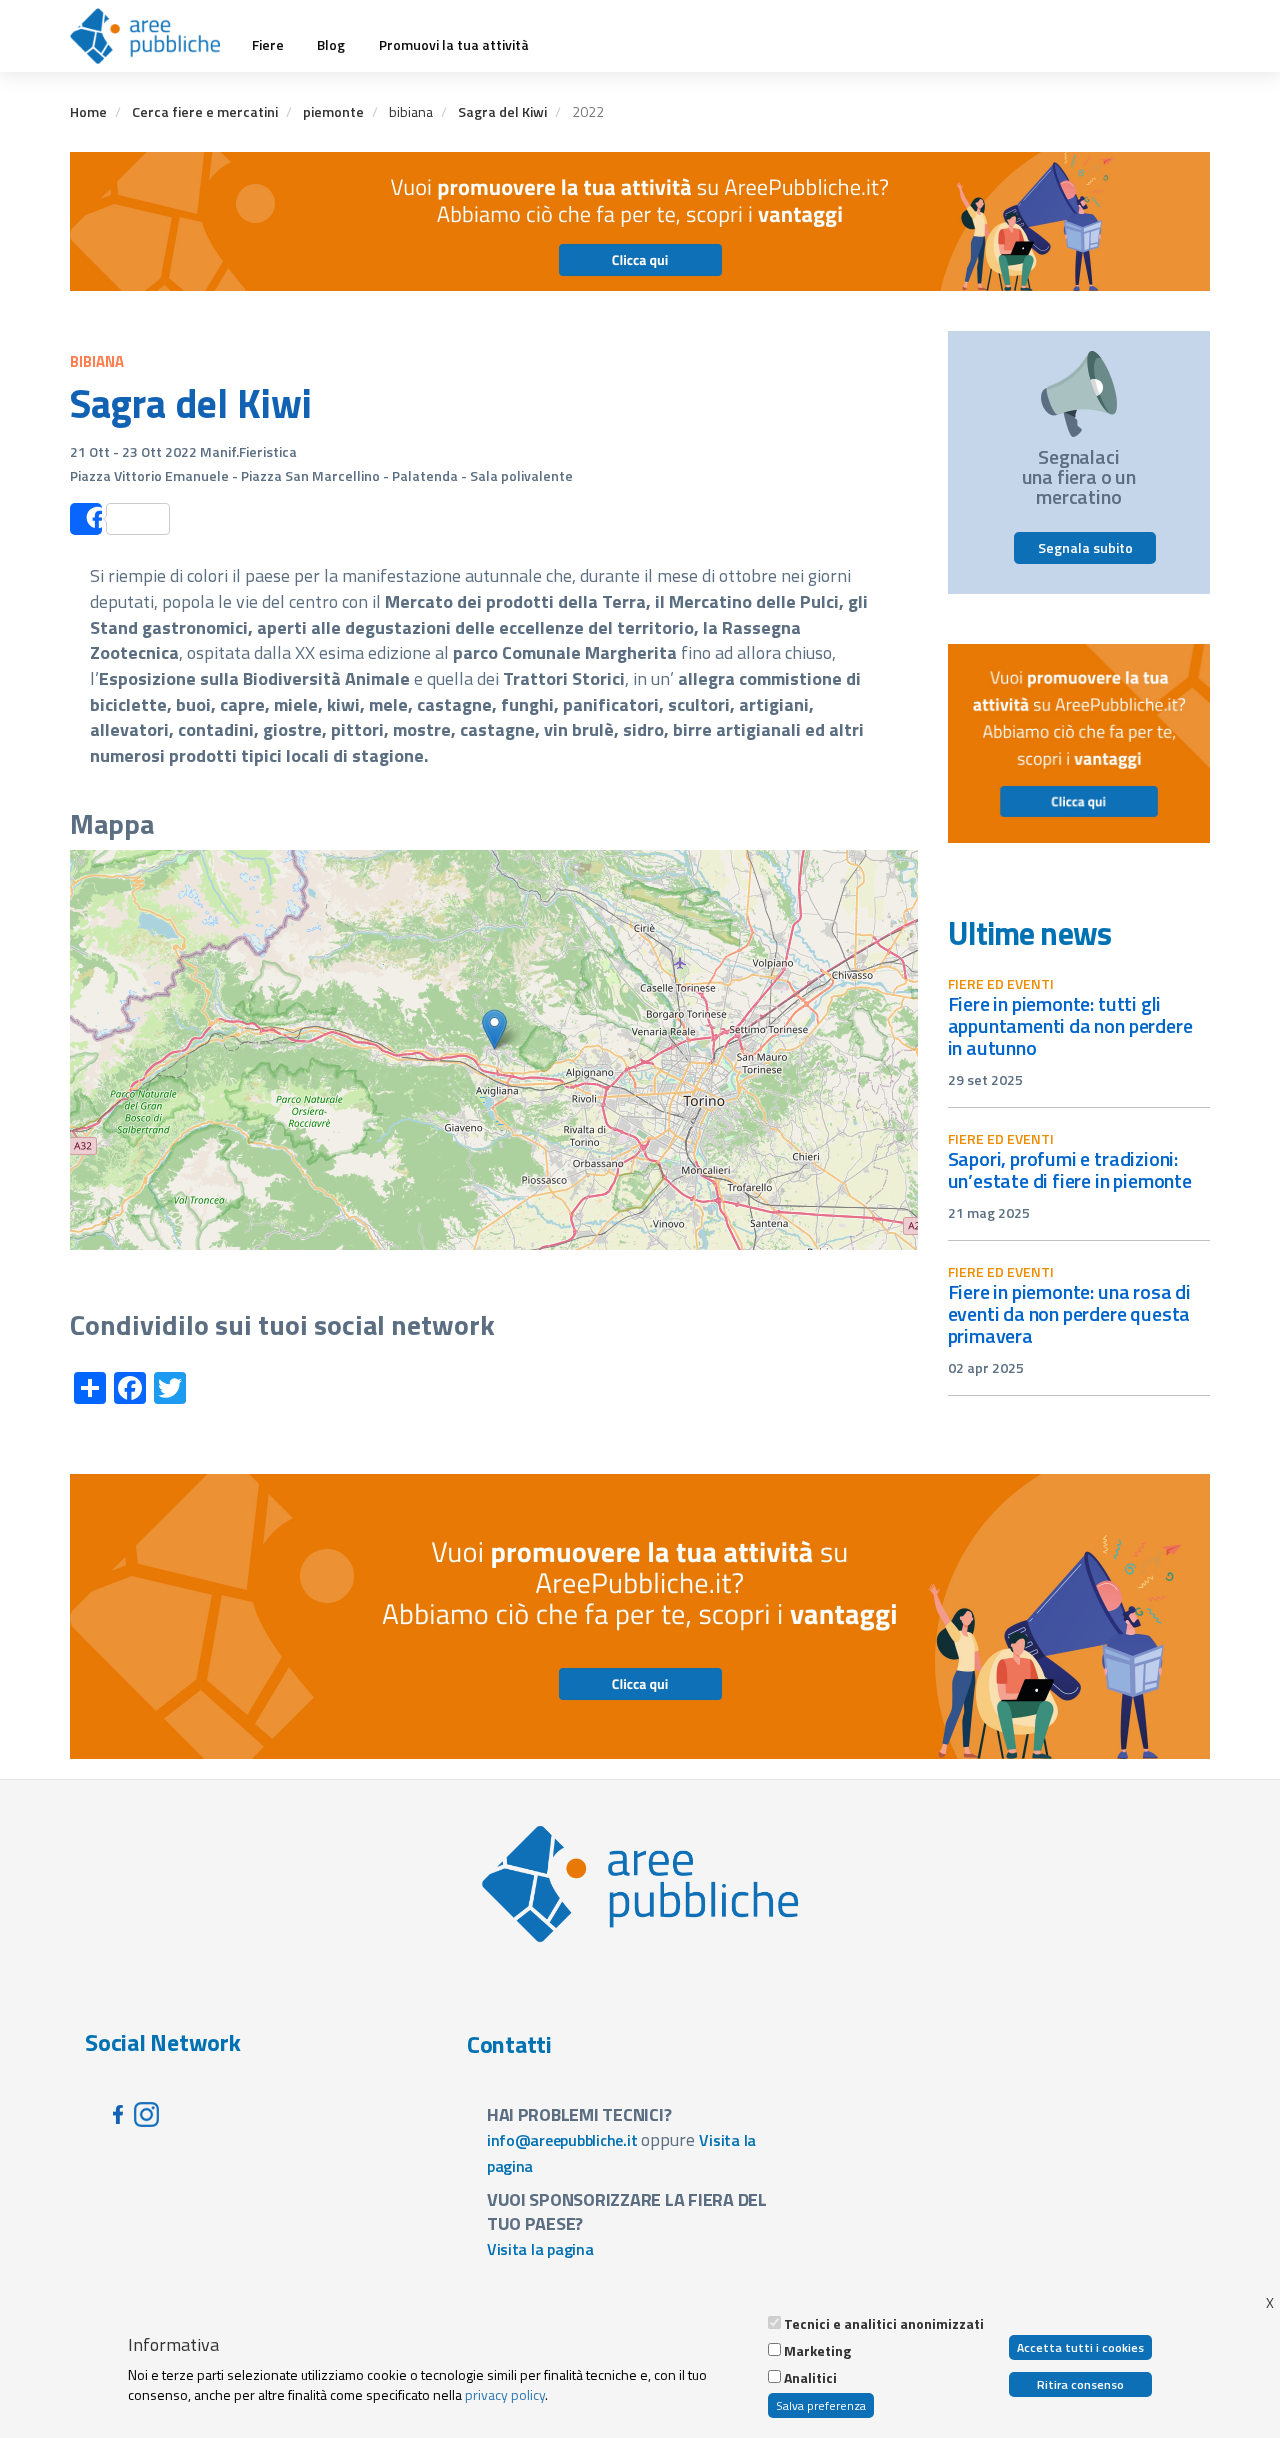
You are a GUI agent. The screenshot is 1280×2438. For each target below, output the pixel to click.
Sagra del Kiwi (502, 111)
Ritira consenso (1080, 2384)
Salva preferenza (821, 2405)
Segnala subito (1085, 547)
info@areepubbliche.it (562, 2140)
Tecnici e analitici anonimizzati (884, 2324)
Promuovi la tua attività (454, 45)
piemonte (333, 111)
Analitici (810, 2378)
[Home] (152, 36)
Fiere (268, 45)
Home (88, 111)
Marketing (817, 2351)
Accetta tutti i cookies (1080, 2347)
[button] (494, 1029)
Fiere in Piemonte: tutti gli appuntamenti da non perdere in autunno (1070, 1025)
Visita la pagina (540, 2249)
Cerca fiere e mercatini (205, 111)
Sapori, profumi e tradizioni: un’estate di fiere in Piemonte (1070, 1169)
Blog (331, 45)
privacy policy (505, 2394)
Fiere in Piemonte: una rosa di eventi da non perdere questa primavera (1069, 1313)
